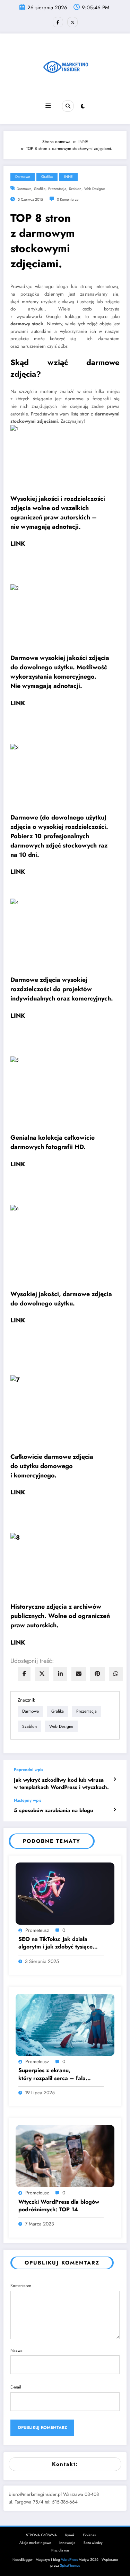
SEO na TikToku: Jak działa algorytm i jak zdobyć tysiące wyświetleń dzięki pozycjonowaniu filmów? (55, 1943)
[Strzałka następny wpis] (115, 1810)
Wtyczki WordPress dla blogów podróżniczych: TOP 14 (59, 2206)
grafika (40, 189)
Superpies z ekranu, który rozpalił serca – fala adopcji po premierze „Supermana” (52, 2074)
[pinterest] (97, 1674)
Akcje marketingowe (35, 2543)
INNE (68, 177)
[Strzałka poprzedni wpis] (115, 1779)
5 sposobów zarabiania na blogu (54, 1811)
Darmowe (23, 177)
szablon (75, 189)
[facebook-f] (58, 22)
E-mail (16, 2387)
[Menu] (48, 106)
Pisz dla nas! (61, 2550)
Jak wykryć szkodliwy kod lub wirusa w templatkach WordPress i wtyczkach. (61, 1784)
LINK (18, 544)
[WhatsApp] (116, 1674)
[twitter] (42, 1674)
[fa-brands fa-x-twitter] (72, 22)
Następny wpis (28, 1800)
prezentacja (57, 189)
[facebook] (24, 1674)
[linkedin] (60, 1674)
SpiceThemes (70, 2565)
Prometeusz (37, 1930)
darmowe (24, 189)
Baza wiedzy (93, 2543)
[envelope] (79, 1674)
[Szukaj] (68, 106)
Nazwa (16, 2350)
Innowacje (67, 2543)
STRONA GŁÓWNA (41, 2535)
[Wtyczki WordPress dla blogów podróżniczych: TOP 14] (65, 2156)
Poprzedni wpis (28, 1770)
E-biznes (89, 2535)
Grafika (47, 177)
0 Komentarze (68, 199)
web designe (94, 189)
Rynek (70, 2535)
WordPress (69, 2560)
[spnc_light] (83, 106)
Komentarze (21, 2286)
